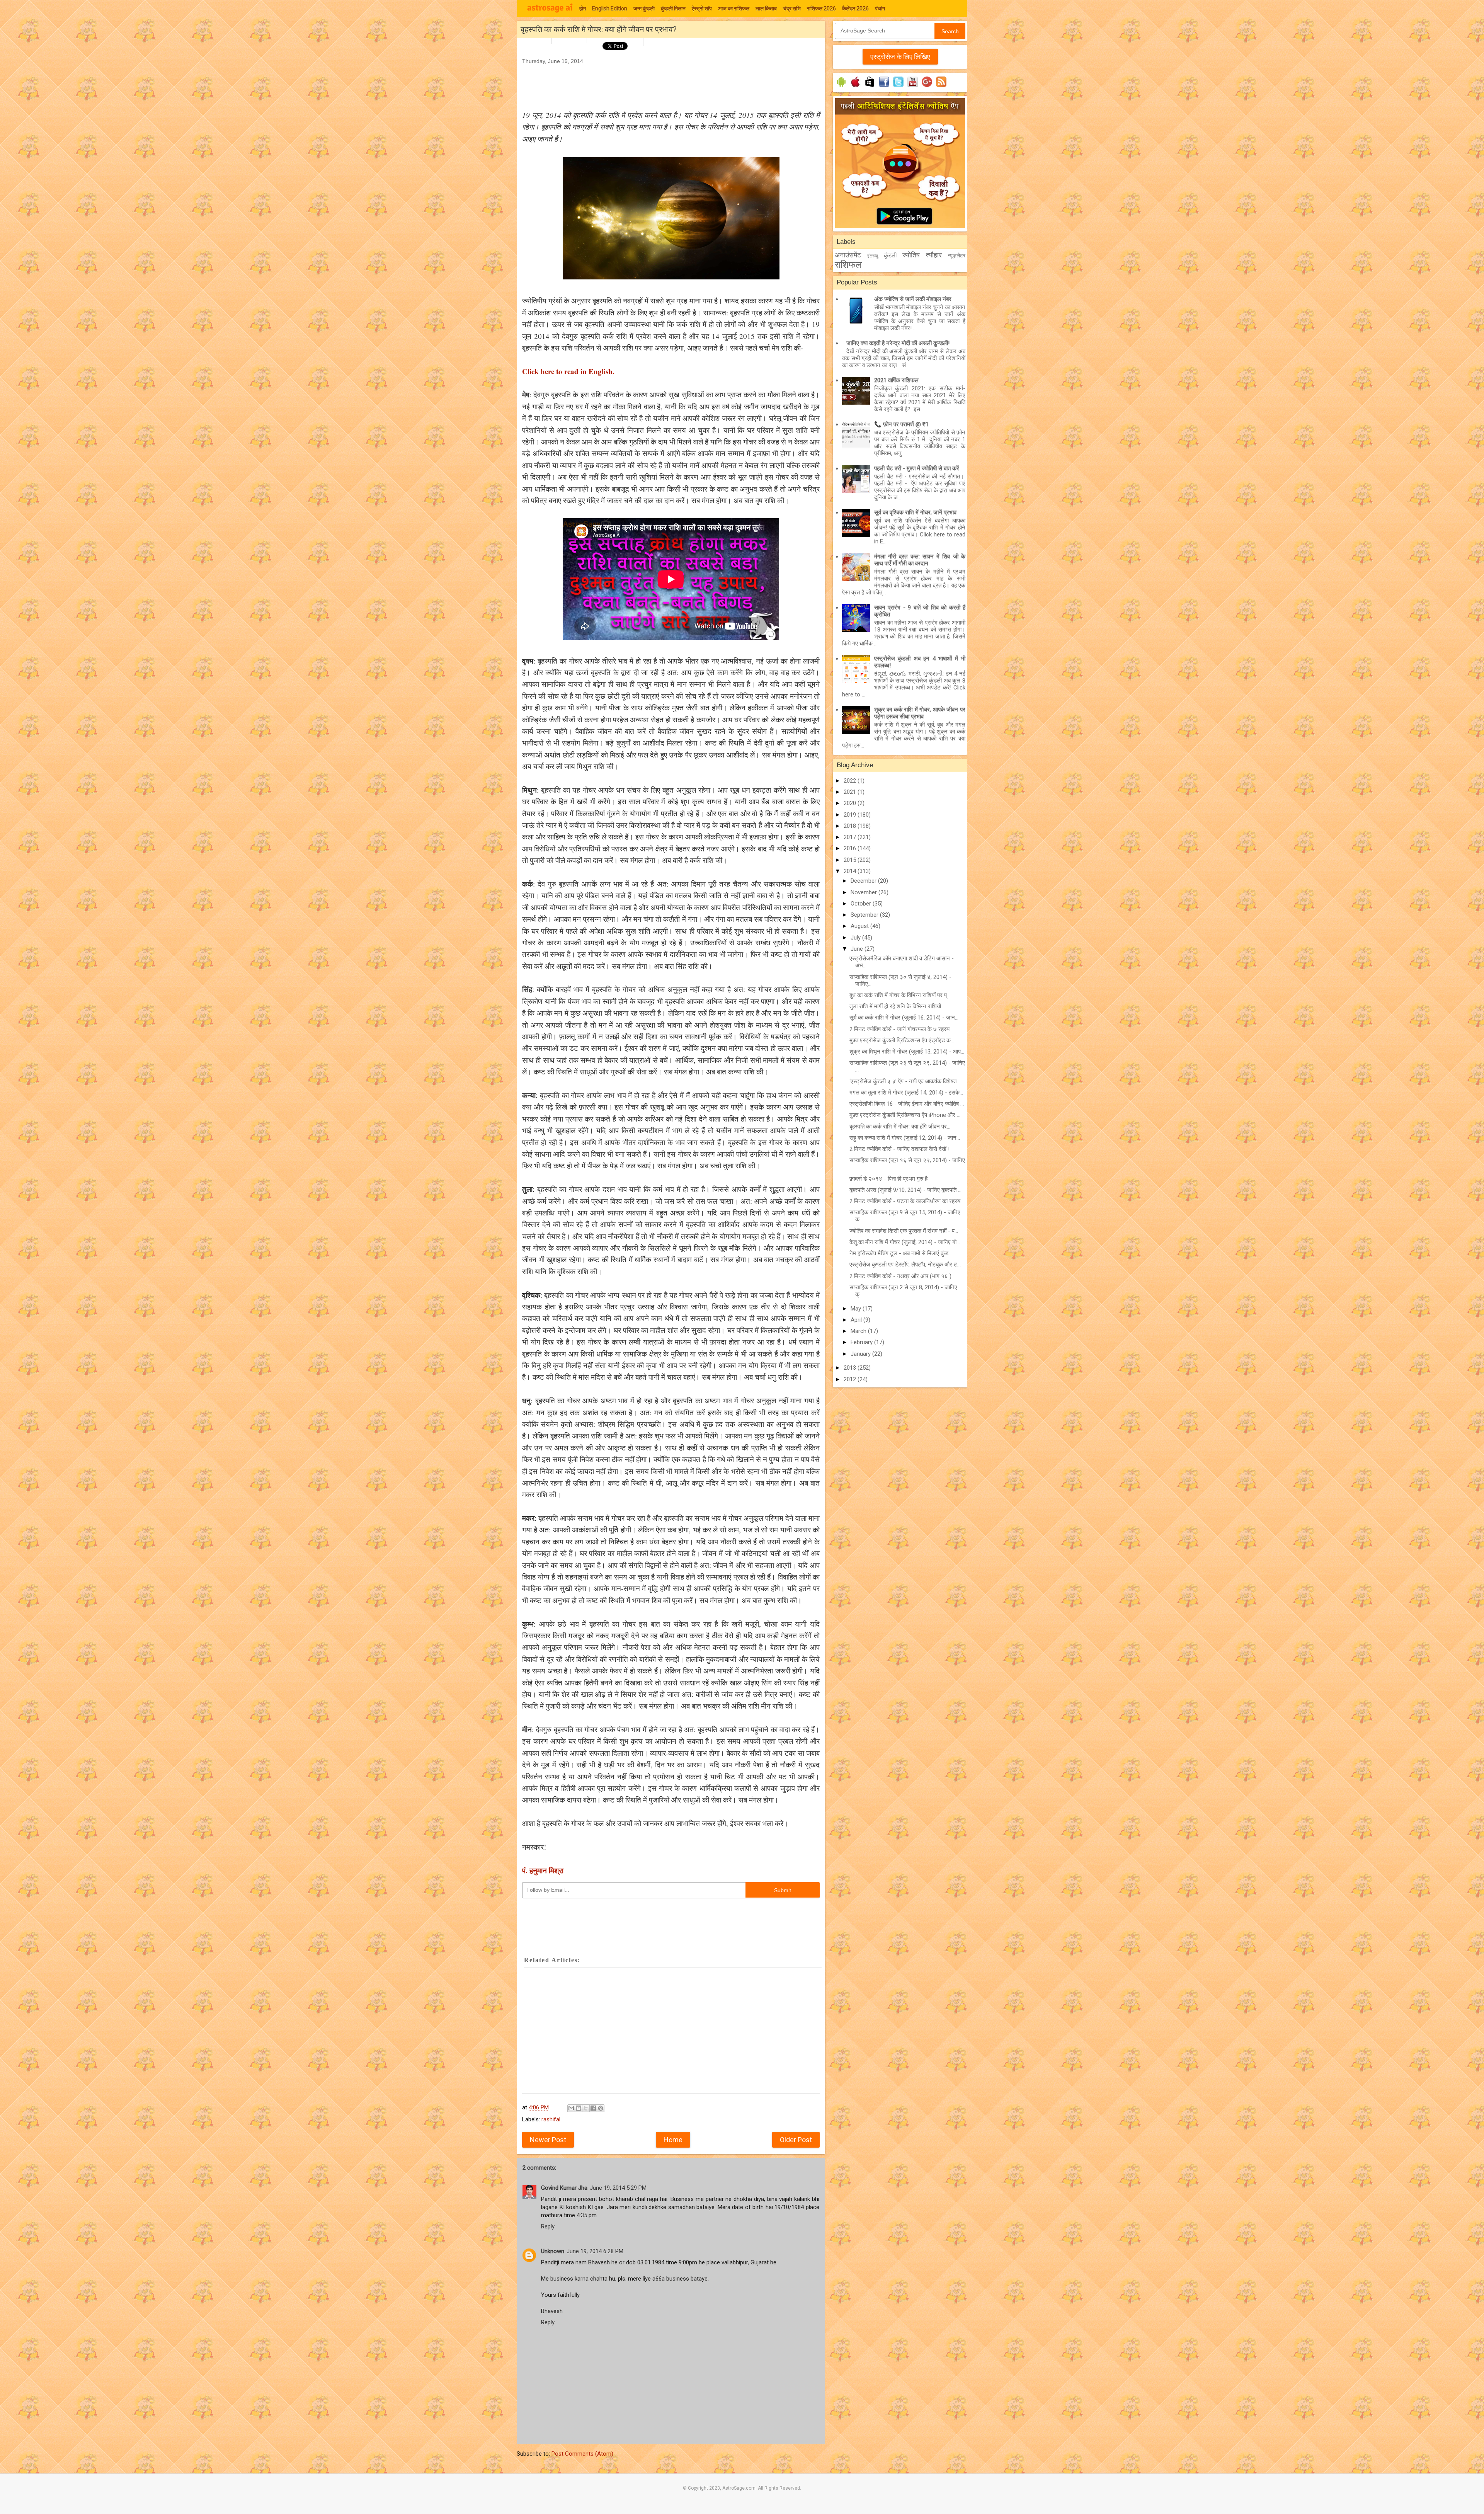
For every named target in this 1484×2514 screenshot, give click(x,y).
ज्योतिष (911, 255)
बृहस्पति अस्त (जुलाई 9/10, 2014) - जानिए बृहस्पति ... (905, 1190)
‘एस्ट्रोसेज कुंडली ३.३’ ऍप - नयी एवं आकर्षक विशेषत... (905, 1081)
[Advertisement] (663, 83)
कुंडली (890, 255)
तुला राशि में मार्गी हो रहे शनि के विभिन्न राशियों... (897, 1006)
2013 (851, 1368)
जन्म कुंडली (644, 9)
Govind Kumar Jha (564, 2188)
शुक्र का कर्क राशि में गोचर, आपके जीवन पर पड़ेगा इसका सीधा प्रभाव (920, 713)
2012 (851, 1379)
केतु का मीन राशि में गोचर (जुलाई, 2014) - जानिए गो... (905, 1242)
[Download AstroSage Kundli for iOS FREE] (855, 87)
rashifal (551, 2119)
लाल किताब (766, 9)
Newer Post (548, 2140)
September (865, 915)
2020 (851, 803)
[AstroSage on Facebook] (884, 87)
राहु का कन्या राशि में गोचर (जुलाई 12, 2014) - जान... (905, 1138)
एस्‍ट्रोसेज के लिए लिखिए (900, 57)
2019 (851, 815)
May (857, 1309)
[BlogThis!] (579, 2108)
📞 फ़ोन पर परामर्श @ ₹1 (901, 424)
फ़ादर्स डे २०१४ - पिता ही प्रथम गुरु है (888, 1179)
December (864, 881)
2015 (851, 860)
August (860, 926)
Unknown (553, 2251)
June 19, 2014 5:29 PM (618, 2188)
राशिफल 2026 (821, 9)
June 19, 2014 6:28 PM (595, 2251)
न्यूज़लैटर (957, 255)
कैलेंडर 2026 (855, 9)
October (862, 904)
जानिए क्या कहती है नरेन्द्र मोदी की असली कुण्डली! (898, 343)
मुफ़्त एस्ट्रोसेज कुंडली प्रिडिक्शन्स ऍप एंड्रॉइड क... (902, 1040)
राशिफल (848, 265)
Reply (548, 2226)
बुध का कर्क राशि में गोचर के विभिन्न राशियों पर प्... (900, 995)
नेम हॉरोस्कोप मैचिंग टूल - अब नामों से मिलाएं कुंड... (901, 1253)
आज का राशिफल (734, 9)
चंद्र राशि (792, 9)
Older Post (796, 2140)
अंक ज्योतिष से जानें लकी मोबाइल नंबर (913, 299)
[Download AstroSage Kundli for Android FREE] (841, 87)
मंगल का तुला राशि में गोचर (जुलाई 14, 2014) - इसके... (906, 1093)
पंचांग (880, 9)
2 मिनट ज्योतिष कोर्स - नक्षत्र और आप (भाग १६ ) (900, 1276)
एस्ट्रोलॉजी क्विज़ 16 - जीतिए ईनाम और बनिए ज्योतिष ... (907, 1104)
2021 (851, 792)
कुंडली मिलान (673, 9)
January (861, 1354)
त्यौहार (934, 255)
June (858, 949)
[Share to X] (586, 2108)
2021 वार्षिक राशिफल (896, 380)
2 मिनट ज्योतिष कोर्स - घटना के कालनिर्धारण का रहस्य (905, 1201)
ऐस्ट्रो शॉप (702, 9)
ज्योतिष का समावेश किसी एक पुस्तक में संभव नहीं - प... (904, 1231)
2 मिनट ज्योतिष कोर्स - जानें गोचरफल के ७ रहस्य (899, 1029)
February (862, 1342)
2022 (851, 781)
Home (673, 2140)
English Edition (610, 9)
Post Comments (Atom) (582, 2454)
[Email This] (571, 2108)
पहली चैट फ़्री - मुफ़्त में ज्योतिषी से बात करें (917, 468)
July (856, 938)
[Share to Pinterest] (601, 2108)
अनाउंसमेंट (848, 255)
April (857, 1320)
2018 (851, 826)
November (865, 892)
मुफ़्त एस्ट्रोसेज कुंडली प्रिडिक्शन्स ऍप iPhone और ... (905, 1115)
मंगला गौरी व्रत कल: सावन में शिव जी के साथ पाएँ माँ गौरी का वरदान (920, 560)
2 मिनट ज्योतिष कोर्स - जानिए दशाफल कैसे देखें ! (899, 1149)
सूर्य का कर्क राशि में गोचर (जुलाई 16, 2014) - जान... (904, 1018)
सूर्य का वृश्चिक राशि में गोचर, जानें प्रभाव (915, 512)
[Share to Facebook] (593, 2108)
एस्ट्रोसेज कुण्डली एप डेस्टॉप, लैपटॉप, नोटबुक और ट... (905, 1265)
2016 (851, 848)
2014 (851, 871)
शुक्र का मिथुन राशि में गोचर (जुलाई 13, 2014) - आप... (907, 1052)
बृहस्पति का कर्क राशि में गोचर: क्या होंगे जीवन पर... (900, 1127)
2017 (851, 837)
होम (583, 9)
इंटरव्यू (873, 256)
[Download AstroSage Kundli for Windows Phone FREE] (870, 87)
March (859, 1331)
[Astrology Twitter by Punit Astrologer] (898, 87)
